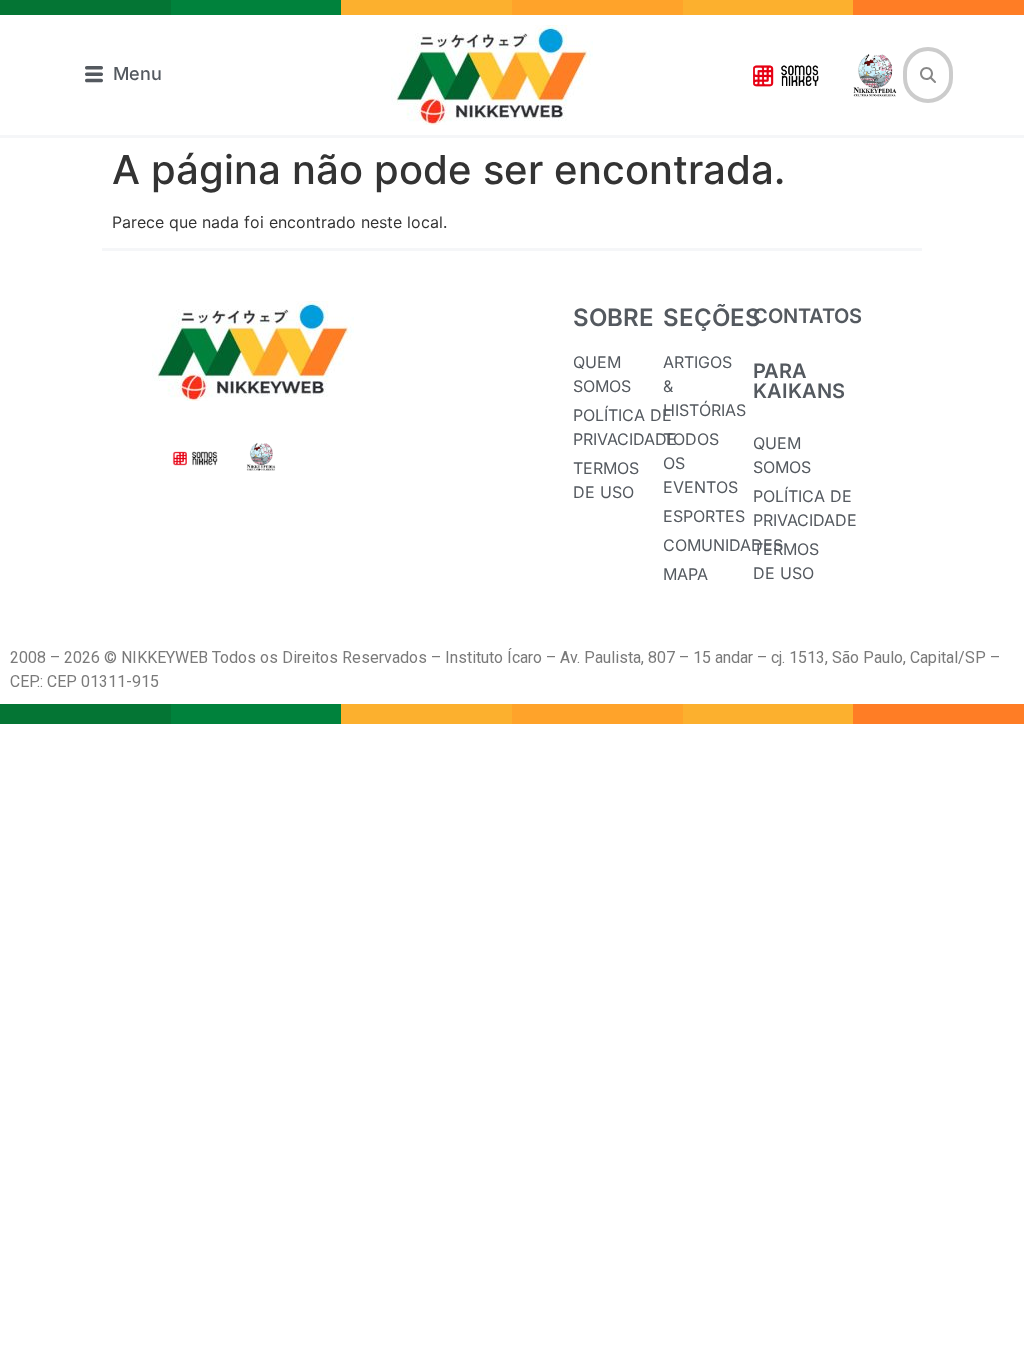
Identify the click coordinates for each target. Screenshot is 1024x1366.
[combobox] (928, 75)
